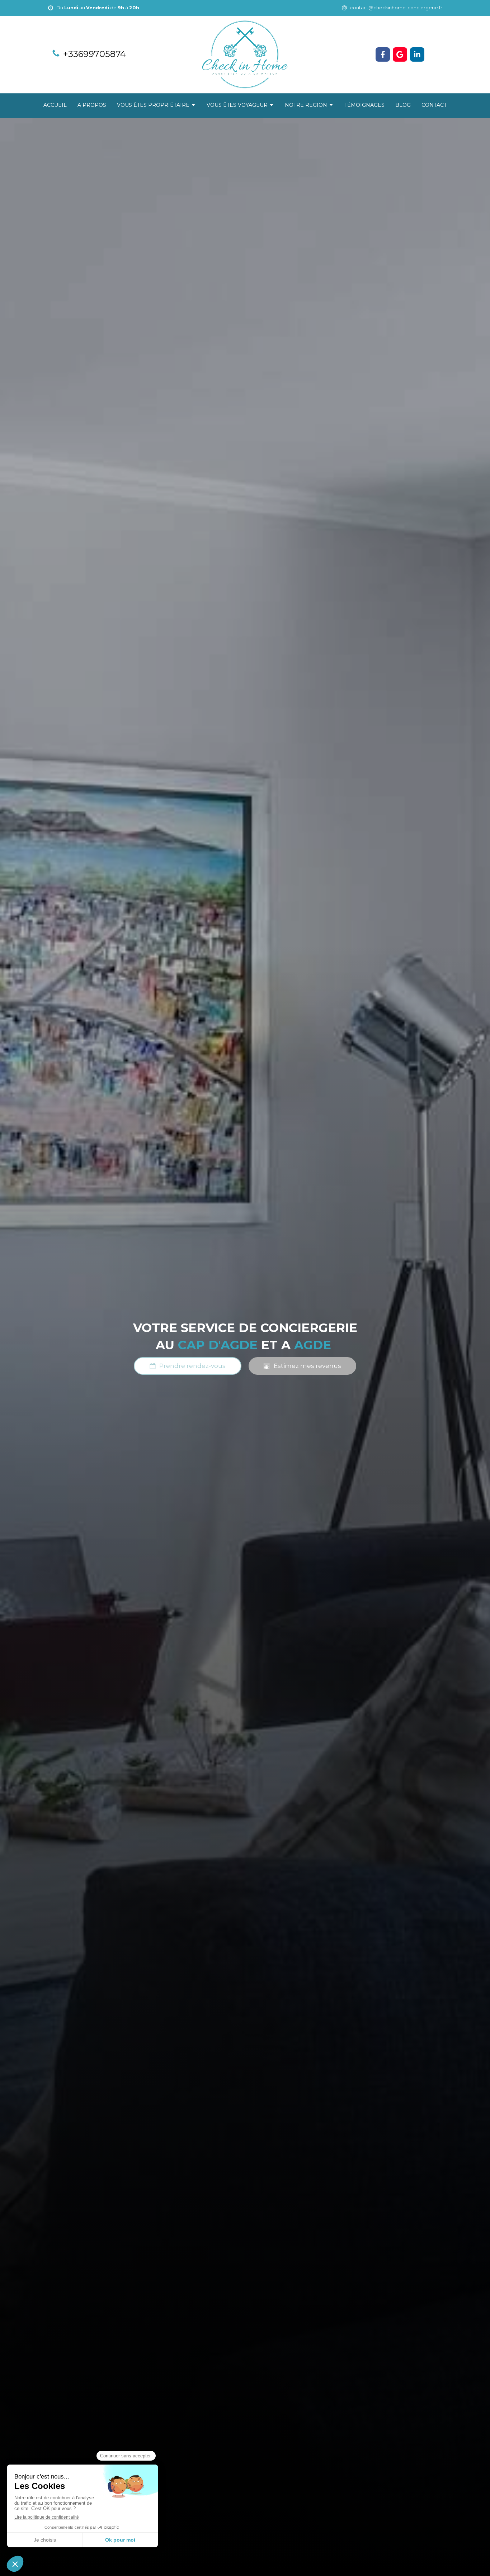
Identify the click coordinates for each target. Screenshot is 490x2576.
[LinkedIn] (417, 54)
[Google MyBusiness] (400, 54)
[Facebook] (383, 54)
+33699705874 (95, 54)
